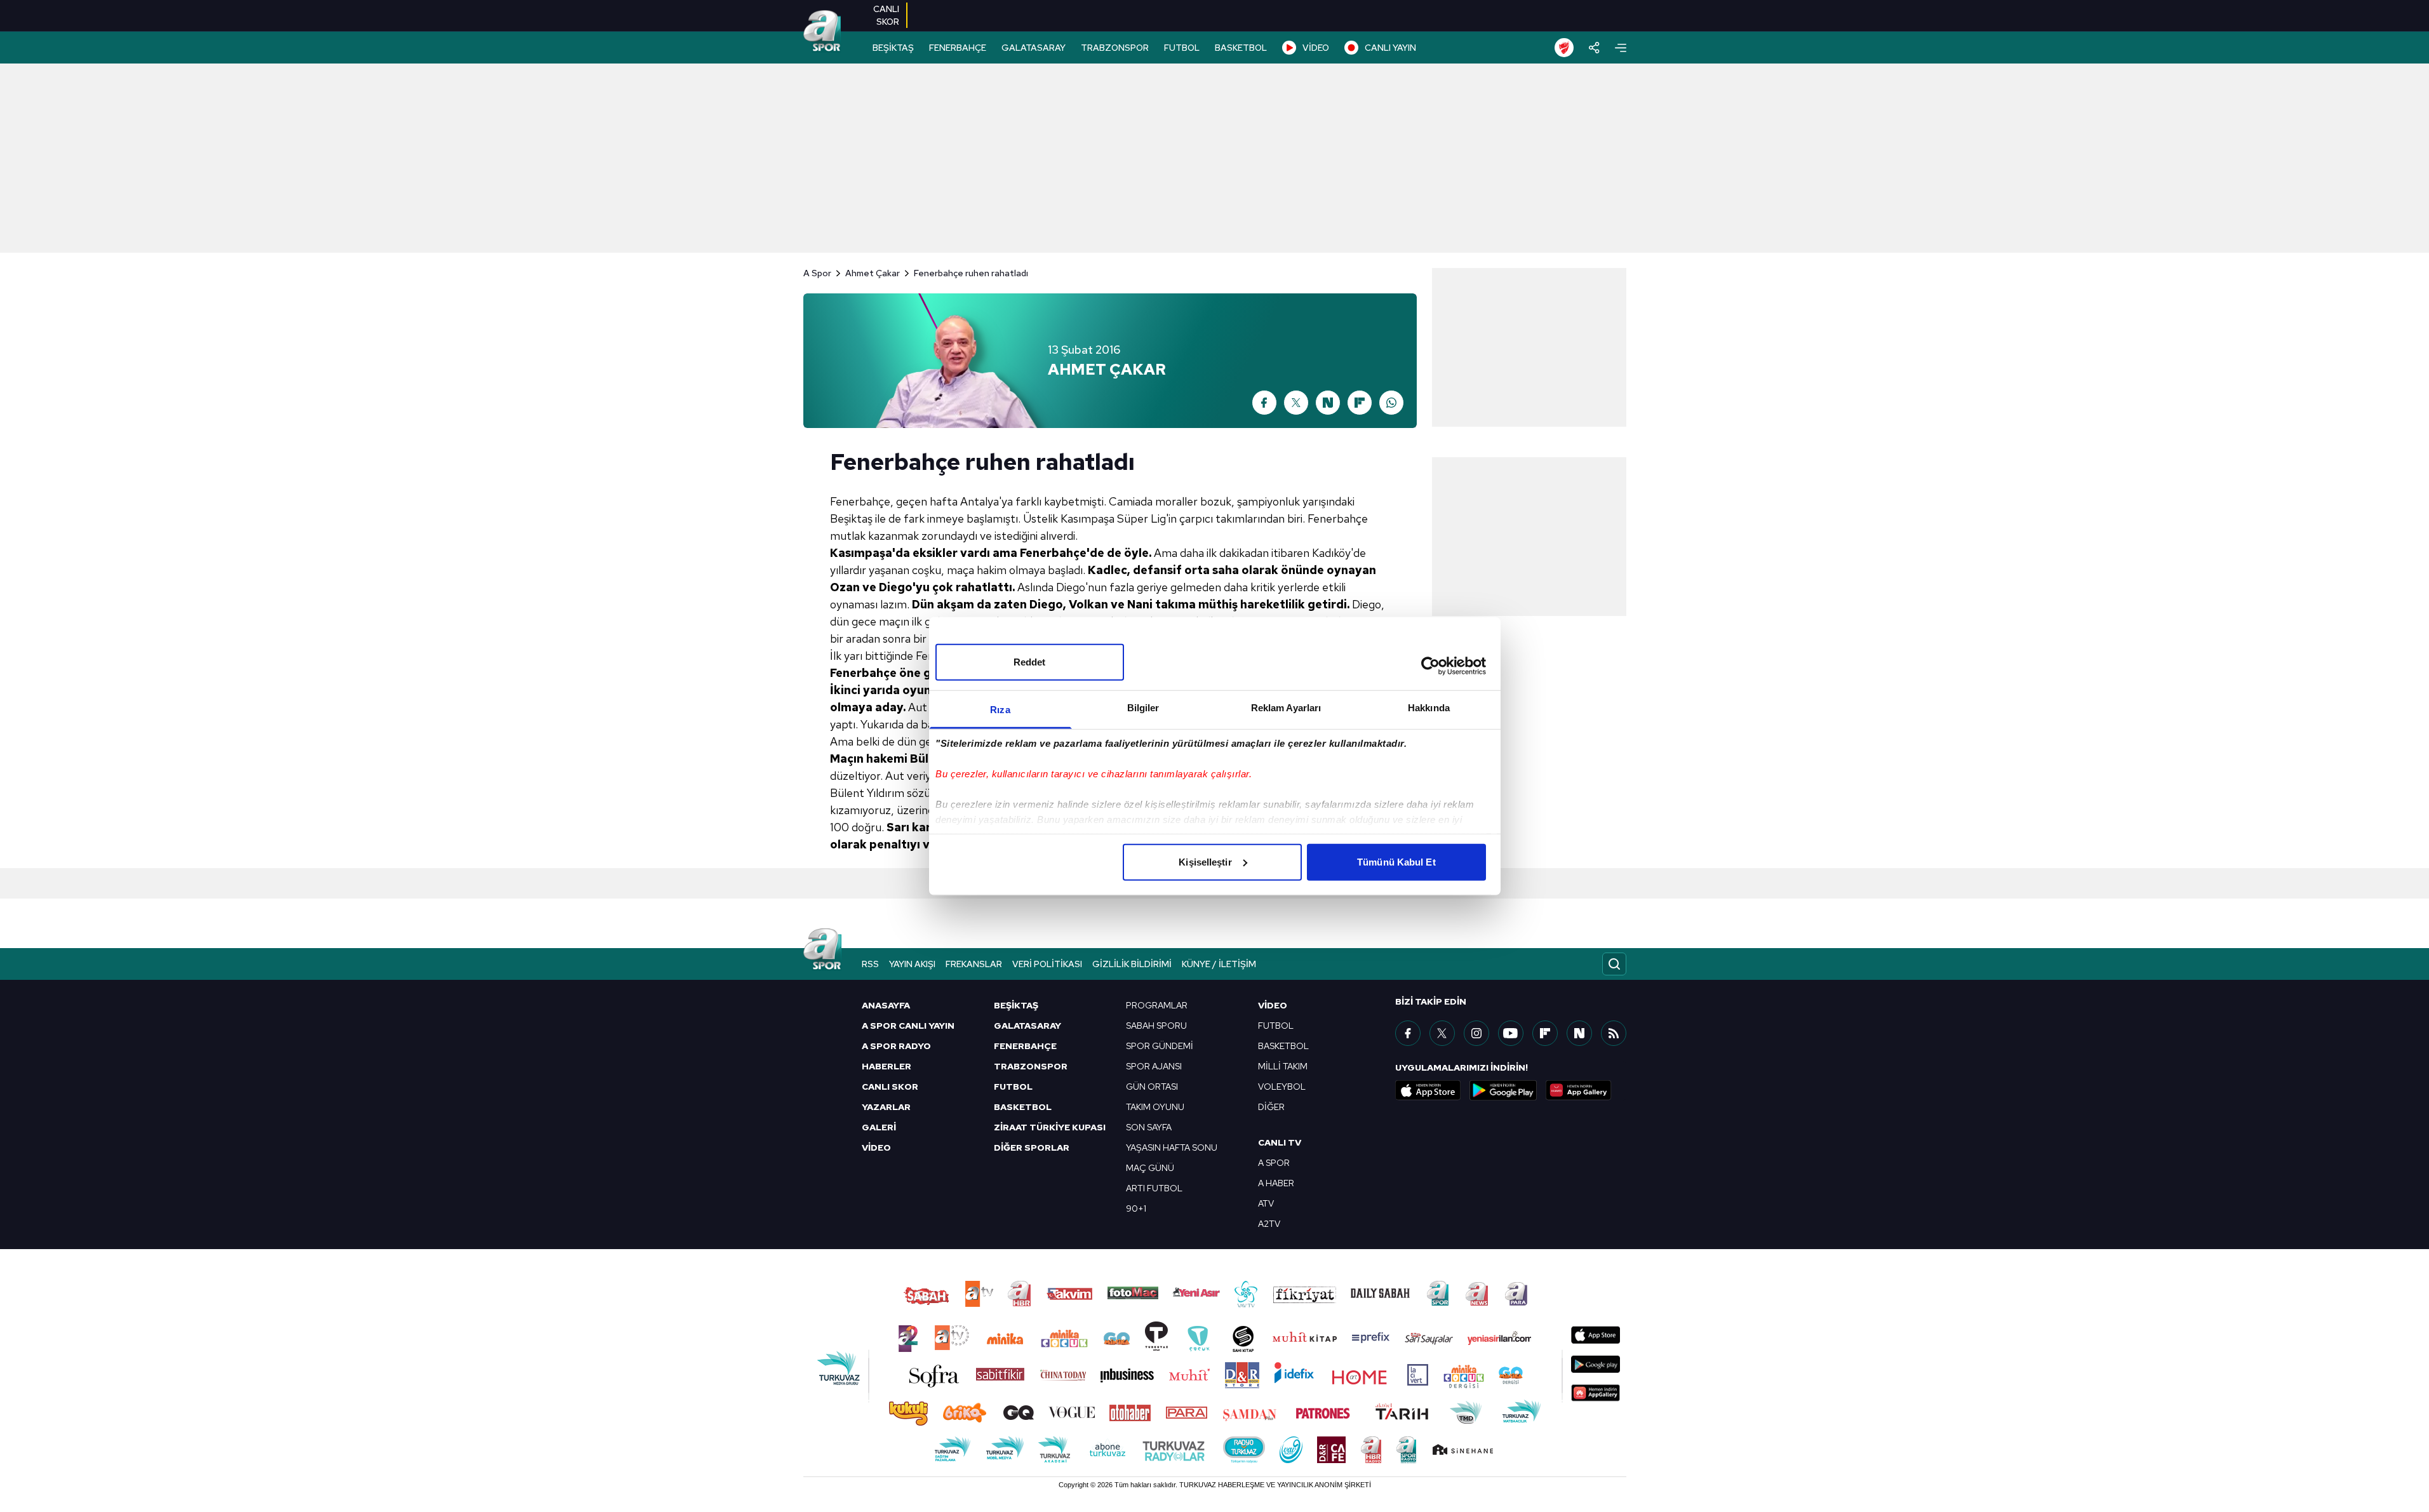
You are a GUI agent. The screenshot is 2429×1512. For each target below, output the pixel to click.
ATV (1266, 1203)
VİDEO (1316, 48)
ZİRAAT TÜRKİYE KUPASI (1050, 1127)
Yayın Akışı (912, 964)
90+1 (1136, 1208)
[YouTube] (1511, 1033)
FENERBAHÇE (958, 48)
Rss (870, 964)
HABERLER (887, 1066)
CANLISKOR (886, 15)
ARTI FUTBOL (1154, 1188)
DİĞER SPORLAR (1032, 1147)
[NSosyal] (1579, 1033)
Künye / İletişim (1219, 964)
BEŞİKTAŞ (893, 48)
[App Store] (1428, 1090)
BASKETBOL (1241, 48)
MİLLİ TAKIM (1283, 1066)
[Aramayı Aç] (1614, 964)
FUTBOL (1182, 48)
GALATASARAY (1034, 48)
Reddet (1030, 661)
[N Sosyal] (1328, 403)
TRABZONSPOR (1115, 48)
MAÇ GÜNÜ (1150, 1168)
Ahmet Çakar (873, 273)
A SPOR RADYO (896, 1046)
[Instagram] (1476, 1033)
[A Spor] (822, 32)
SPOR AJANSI (1154, 1066)
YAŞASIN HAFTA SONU (1172, 1147)
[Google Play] (1503, 1090)
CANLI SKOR (890, 1087)
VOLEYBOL (1282, 1087)
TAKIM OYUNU (1155, 1107)
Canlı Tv (1280, 1142)
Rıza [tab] (1000, 709)
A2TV (1269, 1224)
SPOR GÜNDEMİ (1160, 1046)
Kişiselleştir (1205, 861)
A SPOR (1274, 1163)
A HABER (1276, 1183)
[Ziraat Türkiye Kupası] (1564, 48)
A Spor (817, 273)
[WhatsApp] (1391, 403)
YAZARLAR (886, 1107)
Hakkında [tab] (1429, 707)
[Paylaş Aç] (1594, 48)
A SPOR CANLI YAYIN (908, 1026)
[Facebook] (1264, 403)
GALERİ (879, 1127)
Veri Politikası (1047, 964)
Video (1273, 1005)
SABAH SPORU (1156, 1026)
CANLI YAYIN (1390, 48)
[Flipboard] (1360, 403)
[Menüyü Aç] (1621, 48)
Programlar (1157, 1005)
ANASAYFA (886, 1005)
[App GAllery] (1579, 1090)
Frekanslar (974, 964)
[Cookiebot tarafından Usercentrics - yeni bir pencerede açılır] (1430, 666)
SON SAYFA (1149, 1127)
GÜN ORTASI (1152, 1087)
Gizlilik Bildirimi (1132, 964)
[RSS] (1614, 1033)
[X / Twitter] (1296, 403)
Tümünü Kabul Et (1396, 861)
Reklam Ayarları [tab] (1286, 707)
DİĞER (1271, 1107)
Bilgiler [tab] (1143, 707)
